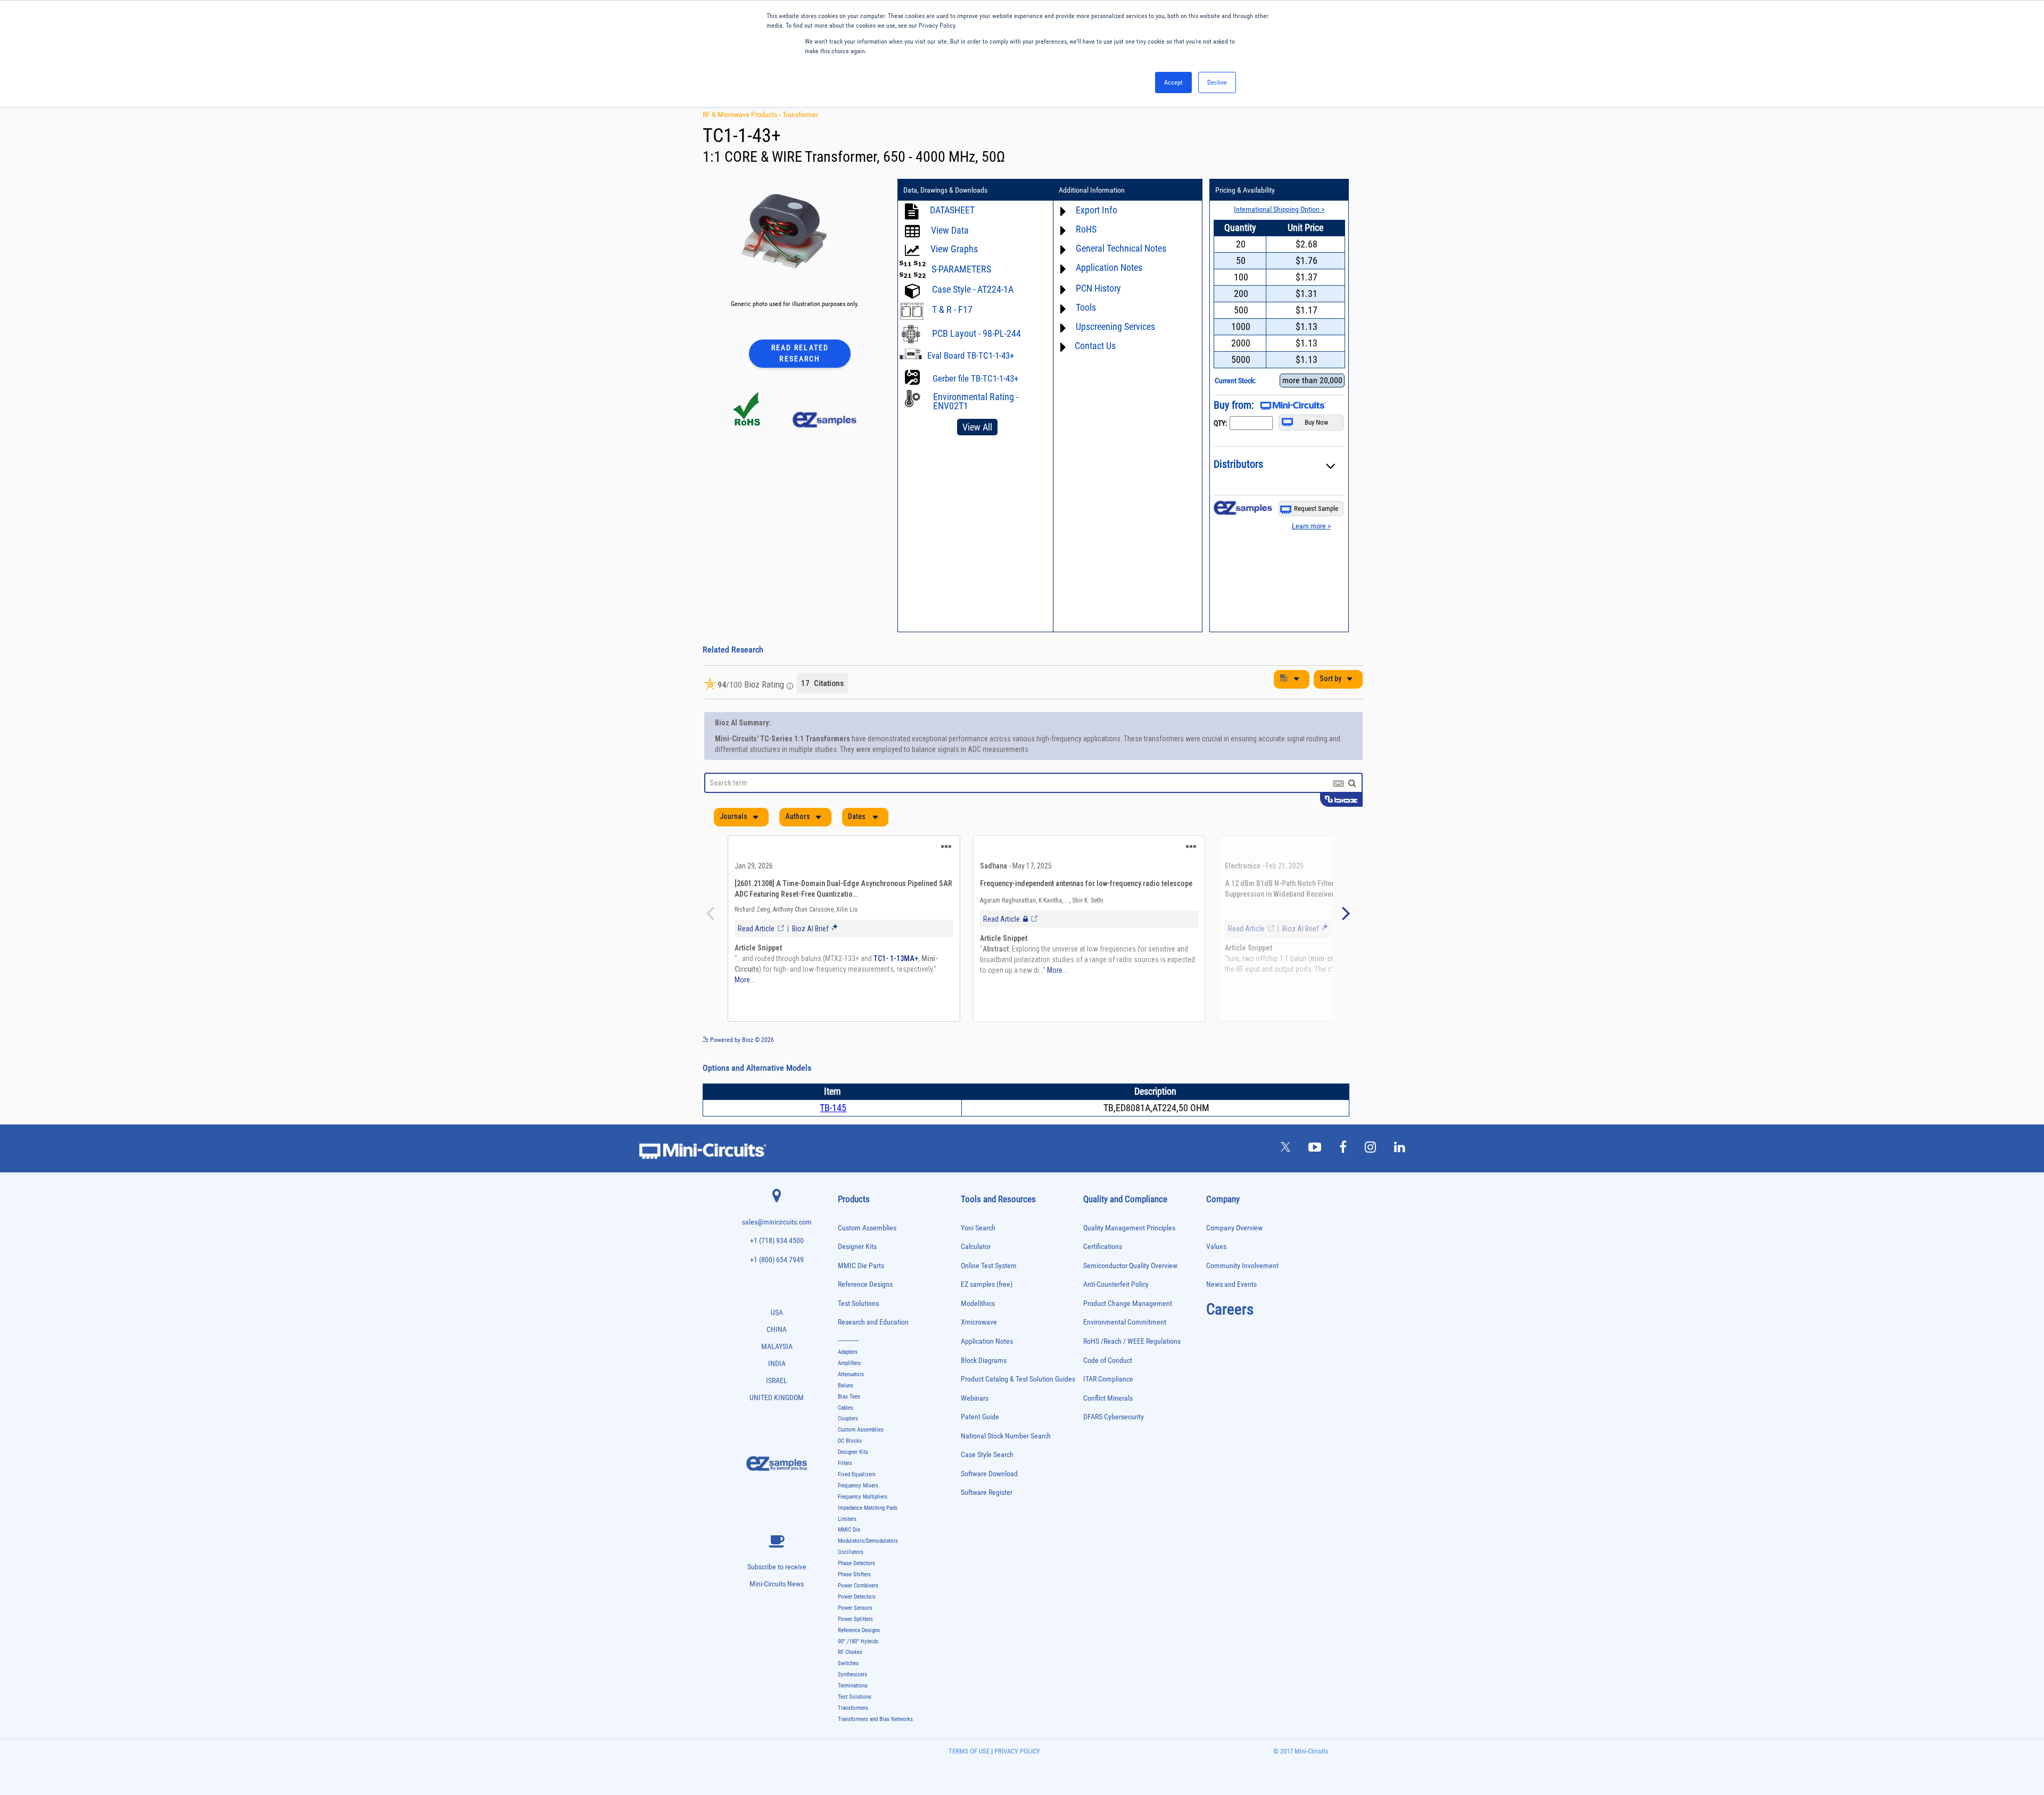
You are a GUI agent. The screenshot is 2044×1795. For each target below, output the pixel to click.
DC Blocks (850, 1467)
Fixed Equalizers (857, 1501)
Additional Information (1092, 190)
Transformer (800, 114)
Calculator (976, 1273)
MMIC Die (849, 1556)
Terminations (853, 1712)
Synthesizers (852, 1701)
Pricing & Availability (1245, 190)
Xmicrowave (979, 1349)
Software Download (989, 1500)
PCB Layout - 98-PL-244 (976, 333)
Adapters (848, 1379)
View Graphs (954, 249)
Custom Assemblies (867, 1255)
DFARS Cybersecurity (1114, 1444)
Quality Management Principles (1129, 1255)
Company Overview (1234, 1255)
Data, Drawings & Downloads (945, 190)
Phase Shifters (854, 1601)
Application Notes (987, 1368)
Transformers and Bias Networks (875, 1746)
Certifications (1103, 1273)
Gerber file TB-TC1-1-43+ (975, 378)
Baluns (846, 1412)
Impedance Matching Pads (868, 1535)
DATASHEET (952, 210)
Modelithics (978, 1330)
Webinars (975, 1425)
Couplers (848, 1445)
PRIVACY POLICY (1016, 1778)
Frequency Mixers (858, 1512)
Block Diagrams (984, 1387)
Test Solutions (858, 1330)
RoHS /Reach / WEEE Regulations (1132, 1368)
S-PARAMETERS (961, 269)
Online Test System (989, 1292)
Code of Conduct (1108, 1387)
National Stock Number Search (1006, 1463)
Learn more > (1311, 526)
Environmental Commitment (1125, 1349)
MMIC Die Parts (861, 1292)
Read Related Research (800, 353)
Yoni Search (978, 1255)
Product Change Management (1128, 1330)
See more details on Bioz (1330, 1066)
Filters (845, 1490)
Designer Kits (857, 1273)
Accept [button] (1173, 82)
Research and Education (873, 1349)
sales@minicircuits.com (777, 1249)
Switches (848, 1690)
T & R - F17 (952, 309)
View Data (950, 230)
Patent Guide (980, 1444)
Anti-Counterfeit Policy (1116, 1311)
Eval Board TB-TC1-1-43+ (971, 355)
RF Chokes (850, 1679)
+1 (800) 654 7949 (777, 1287)
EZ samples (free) (987, 1311)
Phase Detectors (856, 1590)
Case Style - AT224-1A (973, 289)
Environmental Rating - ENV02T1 (976, 401)
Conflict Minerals (1108, 1425)
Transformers (853, 1735)
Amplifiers (849, 1390)
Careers (1230, 1336)
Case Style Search (987, 1481)
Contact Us (1095, 346)
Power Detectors (857, 1623)
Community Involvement (1242, 1292)
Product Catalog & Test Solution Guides (1018, 1406)
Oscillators (851, 1579)
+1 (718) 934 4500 (777, 1267)
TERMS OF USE (969, 1778)
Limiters (847, 1546)
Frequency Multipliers (863, 1523)
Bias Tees (849, 1423)
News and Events (1231, 1311)
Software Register (987, 1519)
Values (1216, 1273)
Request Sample (1316, 508)
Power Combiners (858, 1612)
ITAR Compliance (1108, 1406)
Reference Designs (865, 1311)
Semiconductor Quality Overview (1130, 1292)
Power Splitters (855, 1646)
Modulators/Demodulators (868, 1567)
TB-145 (833, 1134)
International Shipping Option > (1279, 209)
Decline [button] (1217, 82)
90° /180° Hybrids (858, 1668)
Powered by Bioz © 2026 (741, 1066)
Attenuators (851, 1401)
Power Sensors (855, 1635)
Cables (846, 1434)
